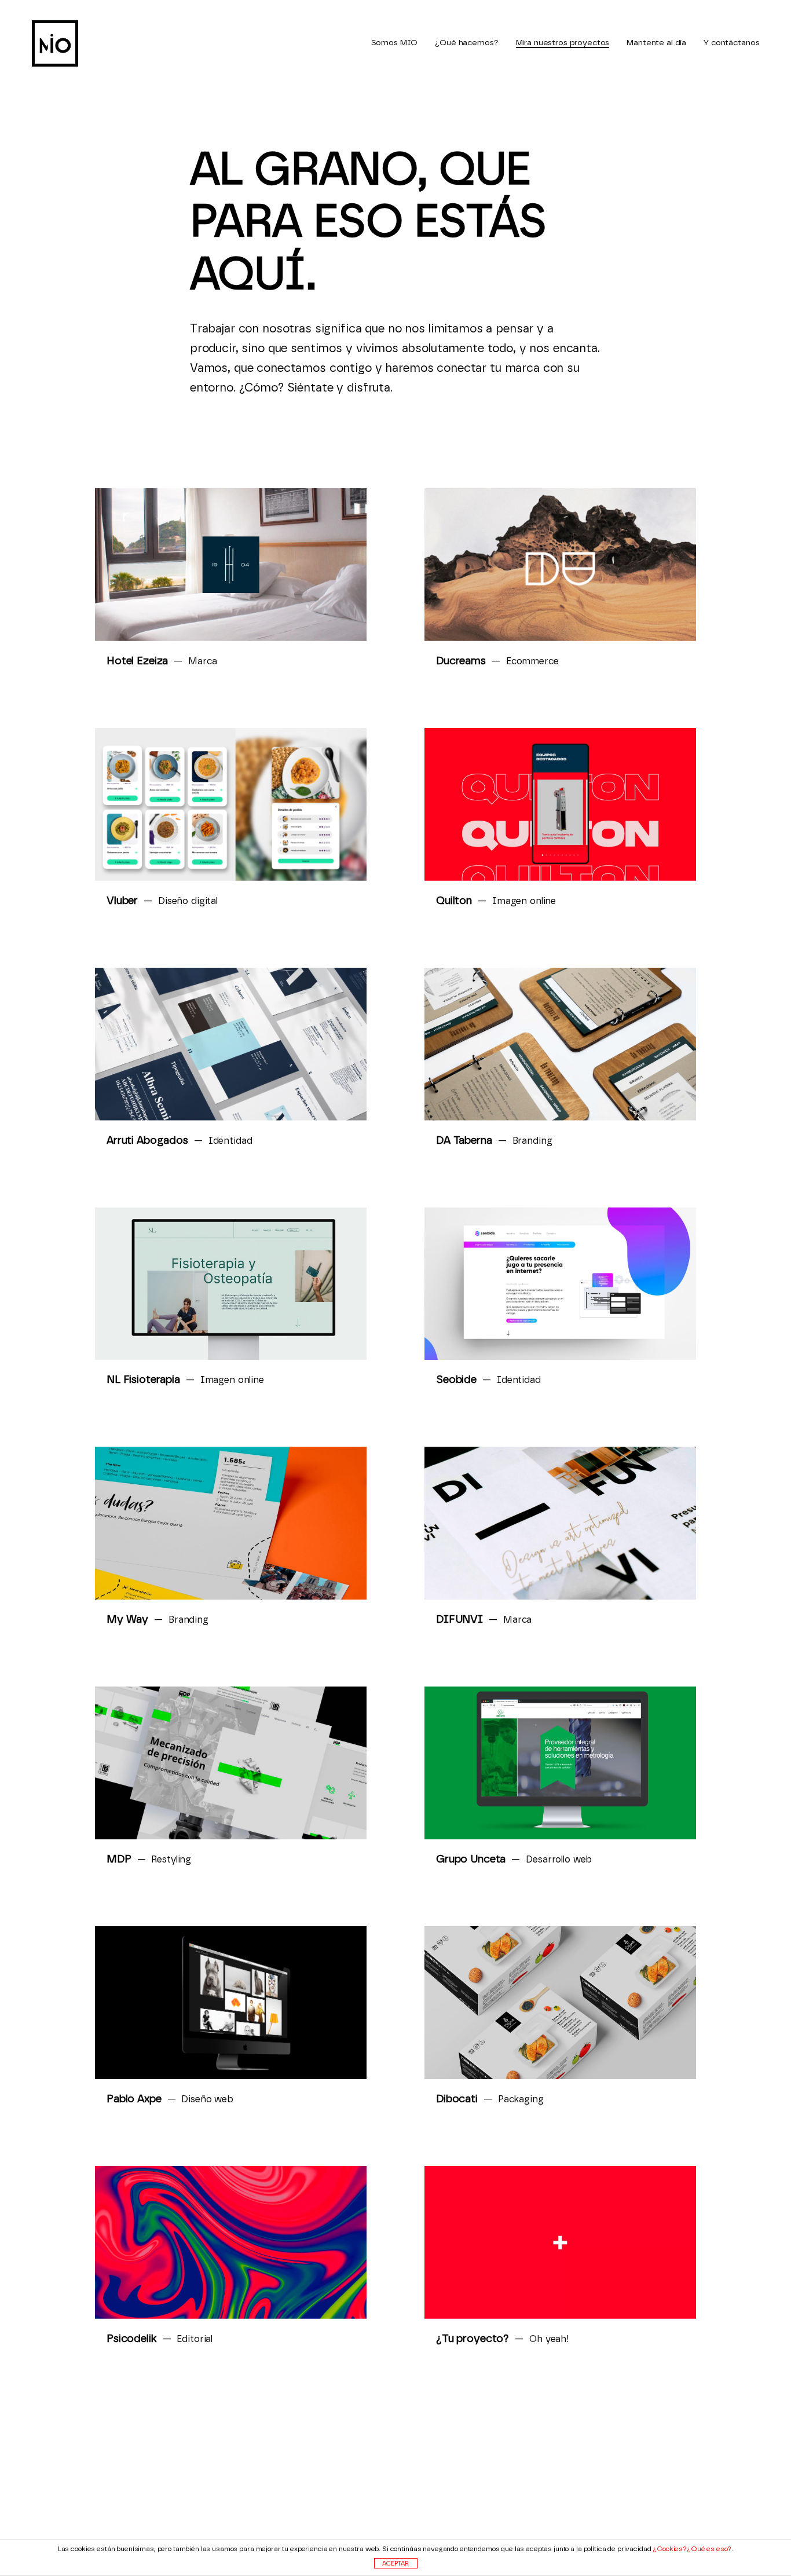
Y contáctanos (731, 43)
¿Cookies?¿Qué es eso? (692, 2549)
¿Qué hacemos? (466, 43)
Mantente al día (656, 43)
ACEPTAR (395, 2564)
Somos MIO (395, 43)
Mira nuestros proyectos (563, 43)
